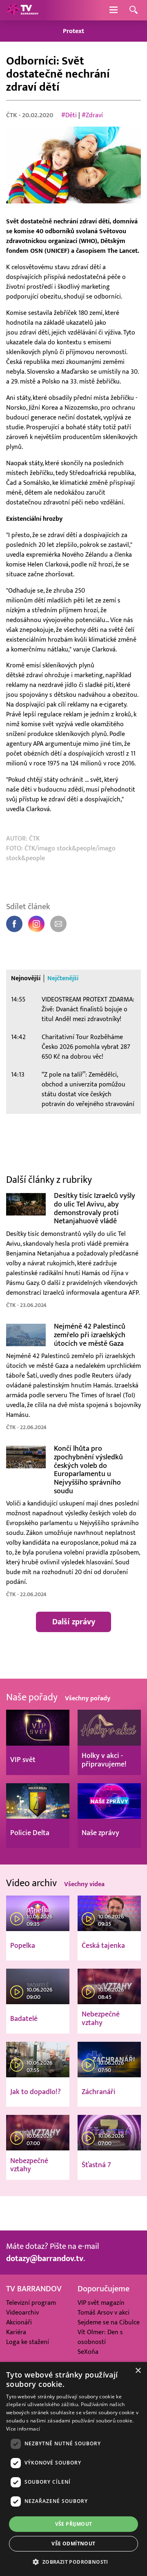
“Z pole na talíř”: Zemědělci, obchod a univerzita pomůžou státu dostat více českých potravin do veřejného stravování (88, 1089)
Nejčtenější (63, 978)
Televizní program (31, 2303)
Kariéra (16, 2332)
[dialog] (73, 2469)
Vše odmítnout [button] (73, 2544)
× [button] (138, 2371)
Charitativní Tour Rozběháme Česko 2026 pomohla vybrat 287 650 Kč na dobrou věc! (86, 1047)
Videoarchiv (22, 2313)
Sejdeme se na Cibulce (109, 2322)
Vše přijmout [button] (74, 2524)
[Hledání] (134, 10)
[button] (73, 2562)
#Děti (69, 115)
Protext (73, 31)
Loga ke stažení (28, 2342)
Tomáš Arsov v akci (104, 2313)
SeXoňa (88, 2352)
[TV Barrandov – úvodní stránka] (22, 10)
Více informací (23, 2429)
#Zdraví (92, 115)
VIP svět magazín (101, 2303)
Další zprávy (74, 1622)
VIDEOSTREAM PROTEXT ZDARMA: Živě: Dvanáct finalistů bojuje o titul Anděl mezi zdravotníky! (88, 1009)
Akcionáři (19, 2322)
